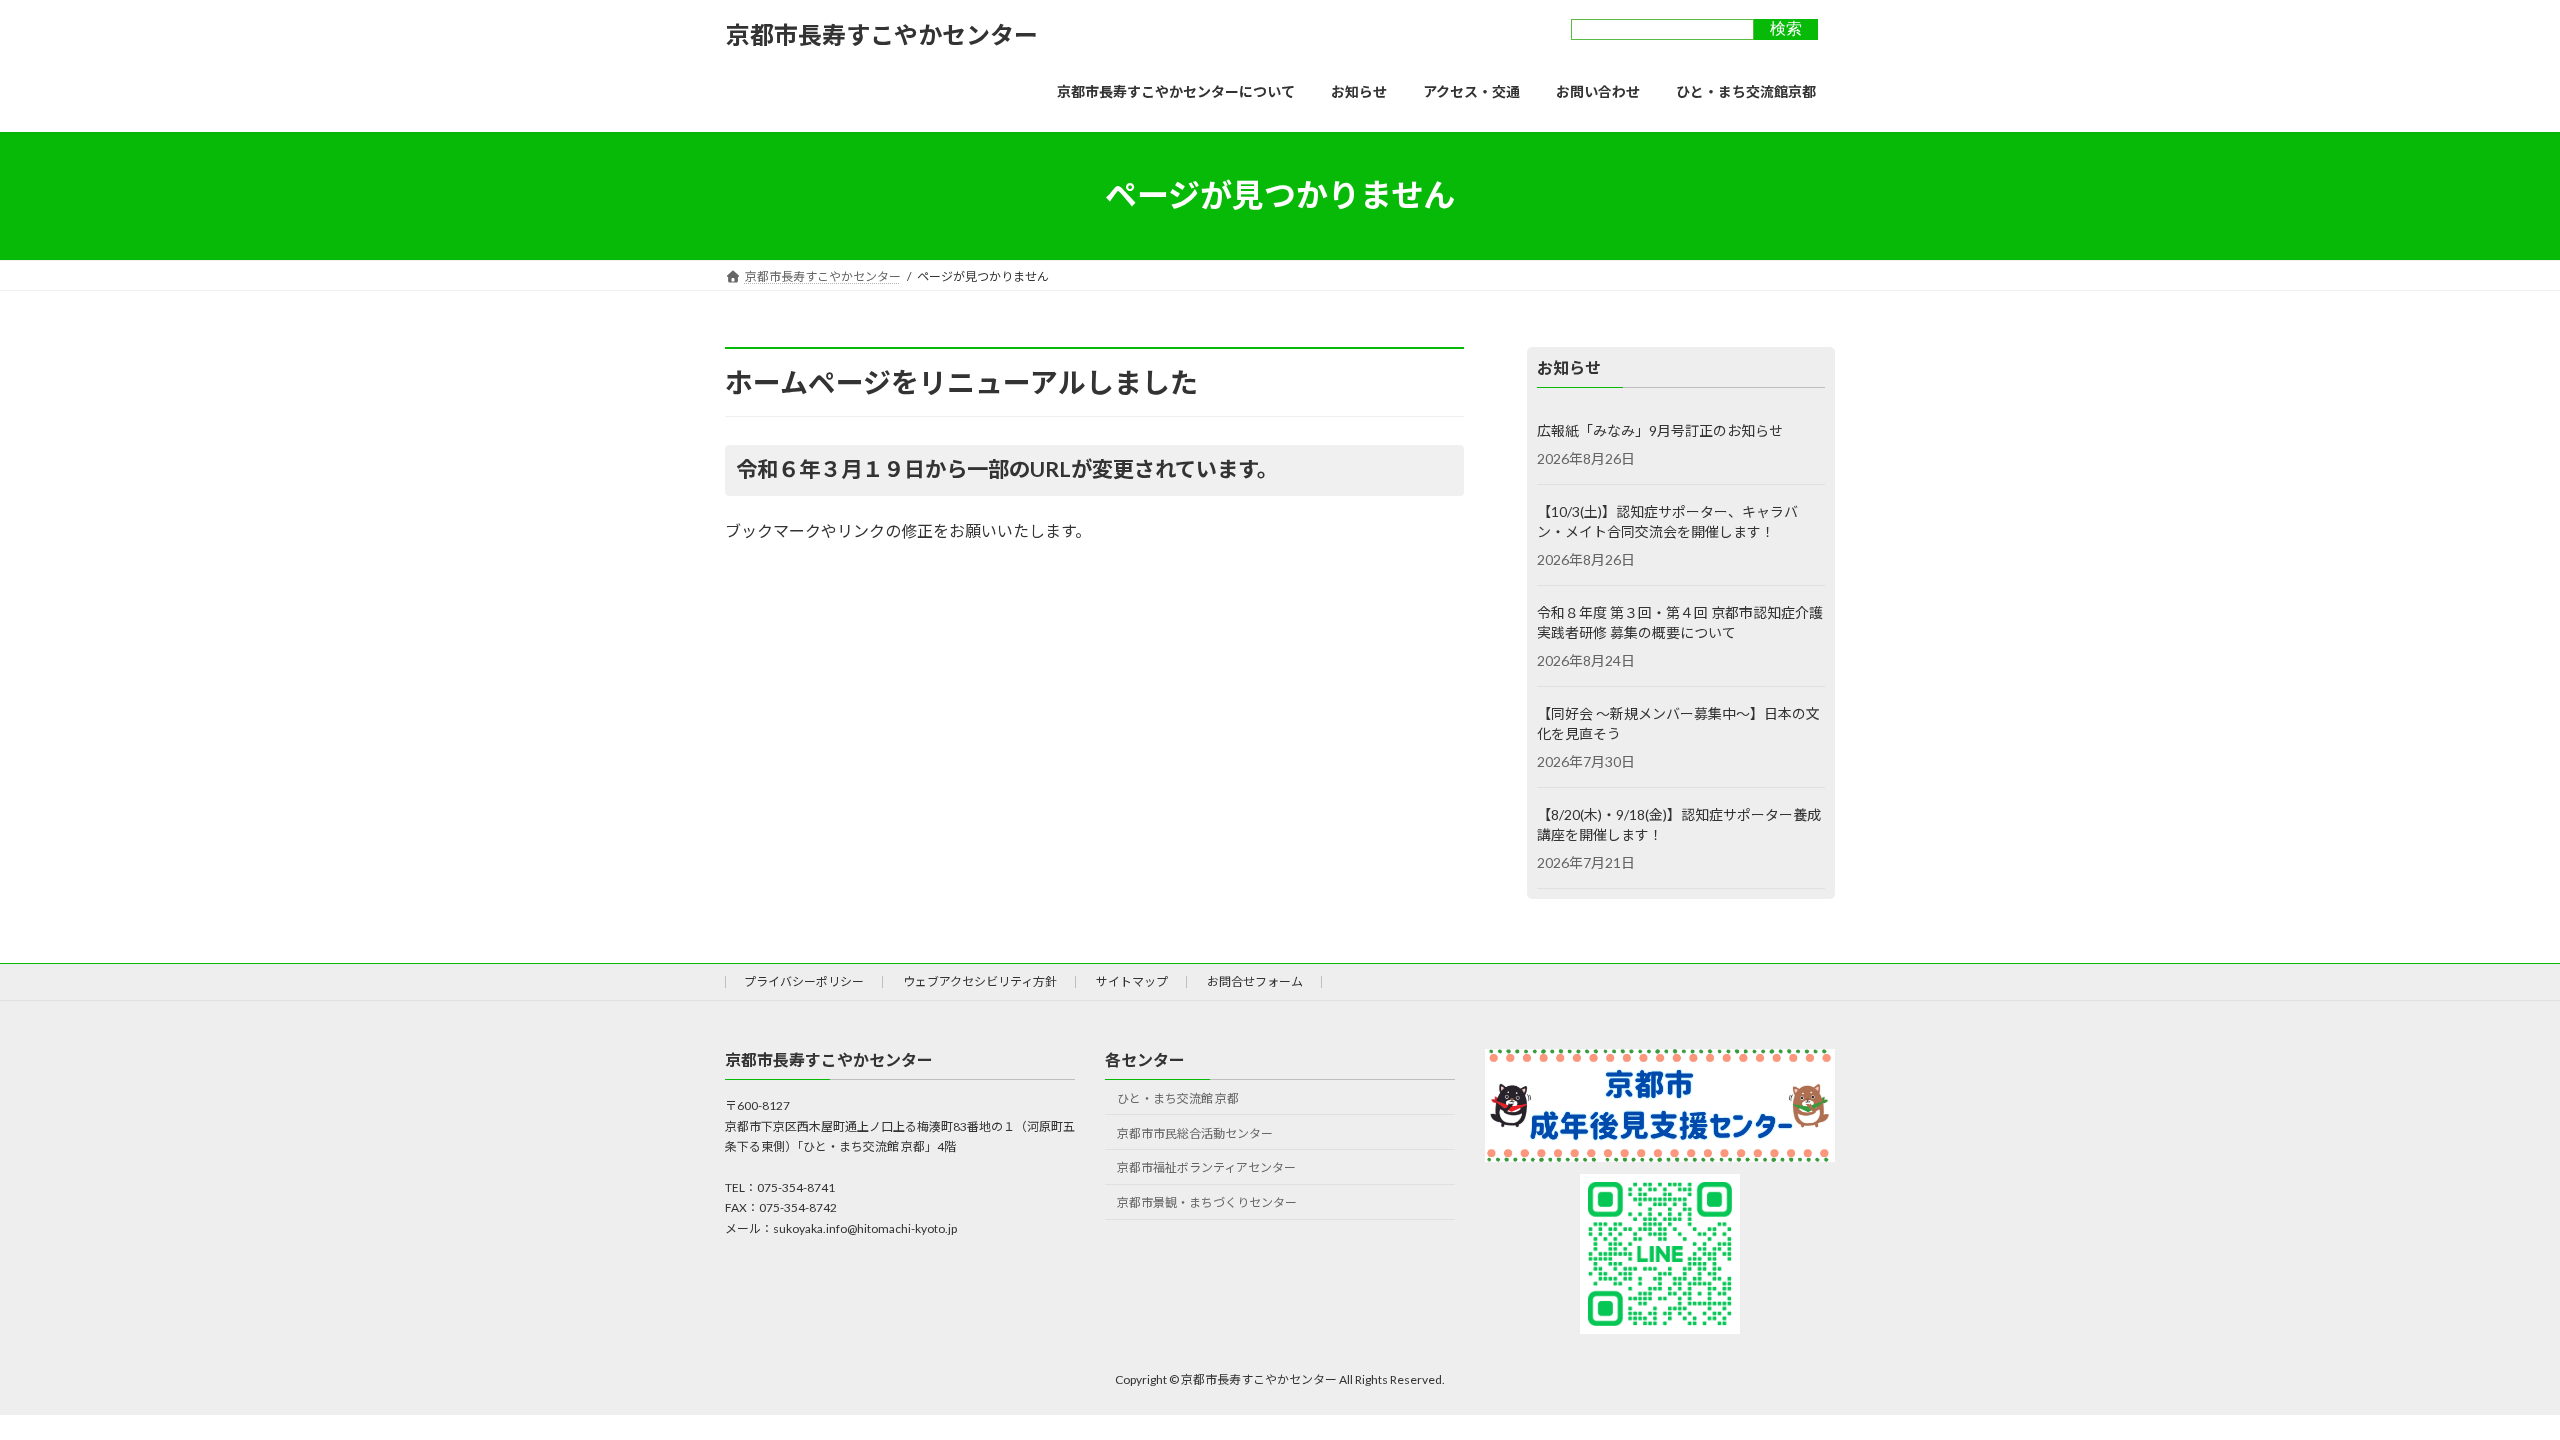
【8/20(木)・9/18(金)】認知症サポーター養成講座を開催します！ (1679, 824)
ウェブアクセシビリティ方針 (980, 981)
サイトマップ (1132, 981)
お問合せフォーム (1255, 981)
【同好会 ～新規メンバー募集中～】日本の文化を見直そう (1678, 723)
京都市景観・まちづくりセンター (1207, 1202)
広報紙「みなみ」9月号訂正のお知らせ (1660, 430)
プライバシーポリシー (804, 981)
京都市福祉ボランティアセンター (1206, 1167)
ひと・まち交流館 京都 (1178, 1098)
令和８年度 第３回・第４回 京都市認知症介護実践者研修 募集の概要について (1680, 622)
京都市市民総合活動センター (1195, 1133)
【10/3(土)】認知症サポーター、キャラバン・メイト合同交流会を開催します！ (1667, 521)
